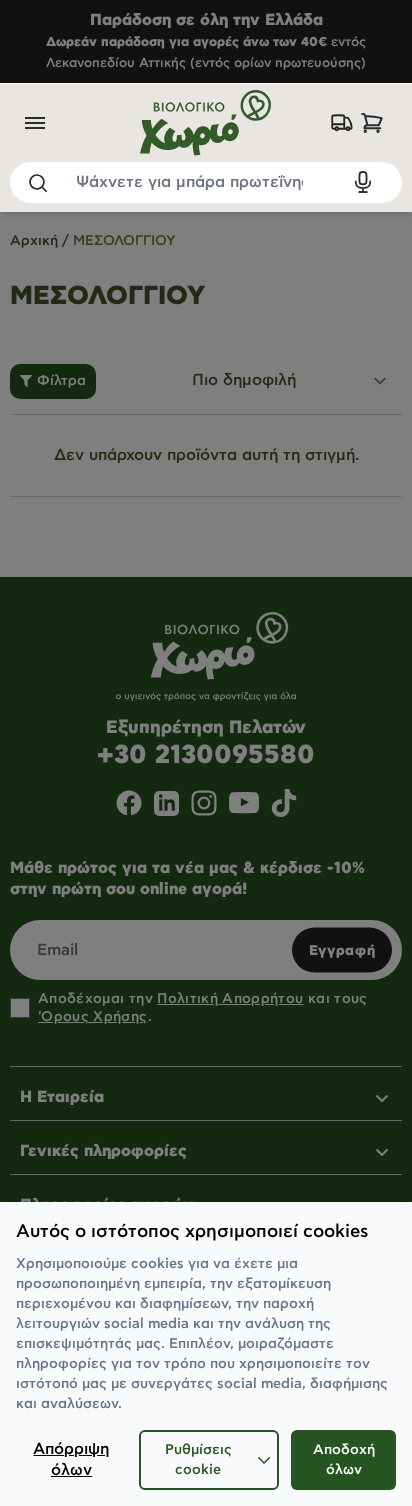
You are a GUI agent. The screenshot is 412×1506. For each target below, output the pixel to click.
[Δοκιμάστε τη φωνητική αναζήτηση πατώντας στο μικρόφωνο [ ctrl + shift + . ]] (363, 182)
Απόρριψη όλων (71, 1460)
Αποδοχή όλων (344, 1460)
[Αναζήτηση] (37, 182)
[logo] (206, 123)
